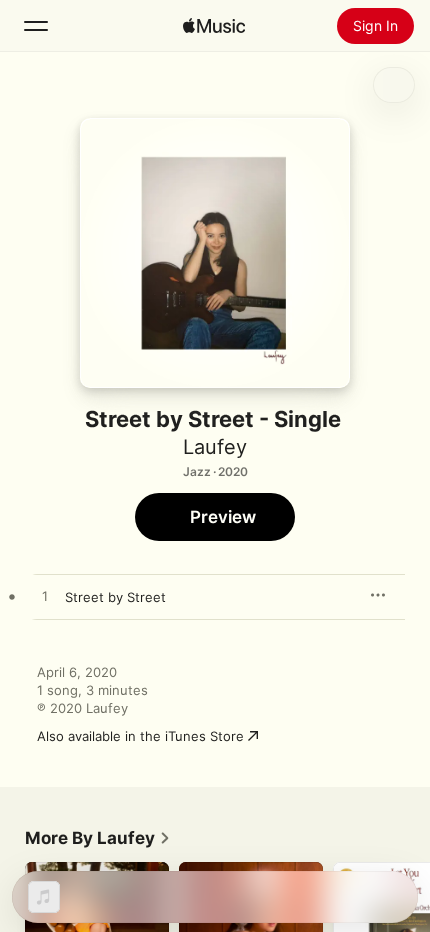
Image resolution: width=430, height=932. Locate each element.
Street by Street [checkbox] (115, 597)
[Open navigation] (36, 26)
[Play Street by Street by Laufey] (45, 597)
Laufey (215, 447)
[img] (214, 26)
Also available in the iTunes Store (140, 736)
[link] (98, 838)
